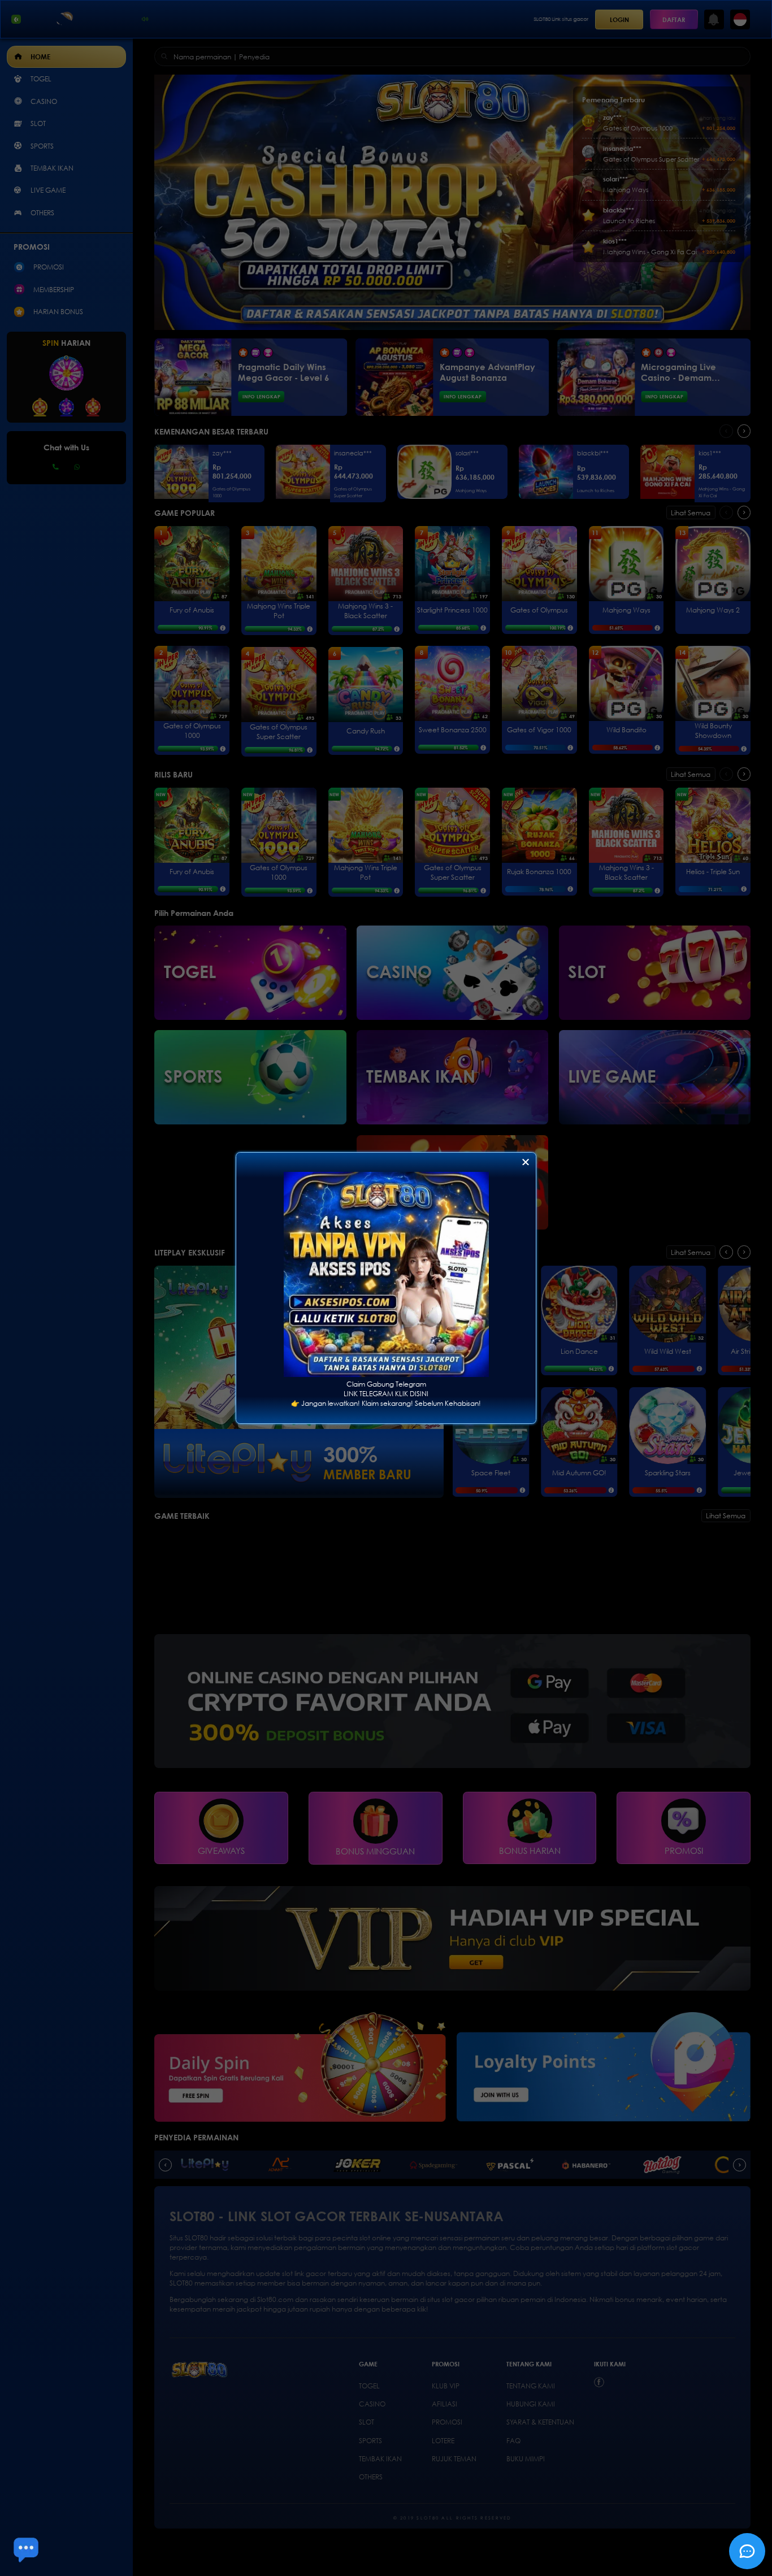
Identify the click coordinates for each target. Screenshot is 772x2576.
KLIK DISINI (412, 1394)
